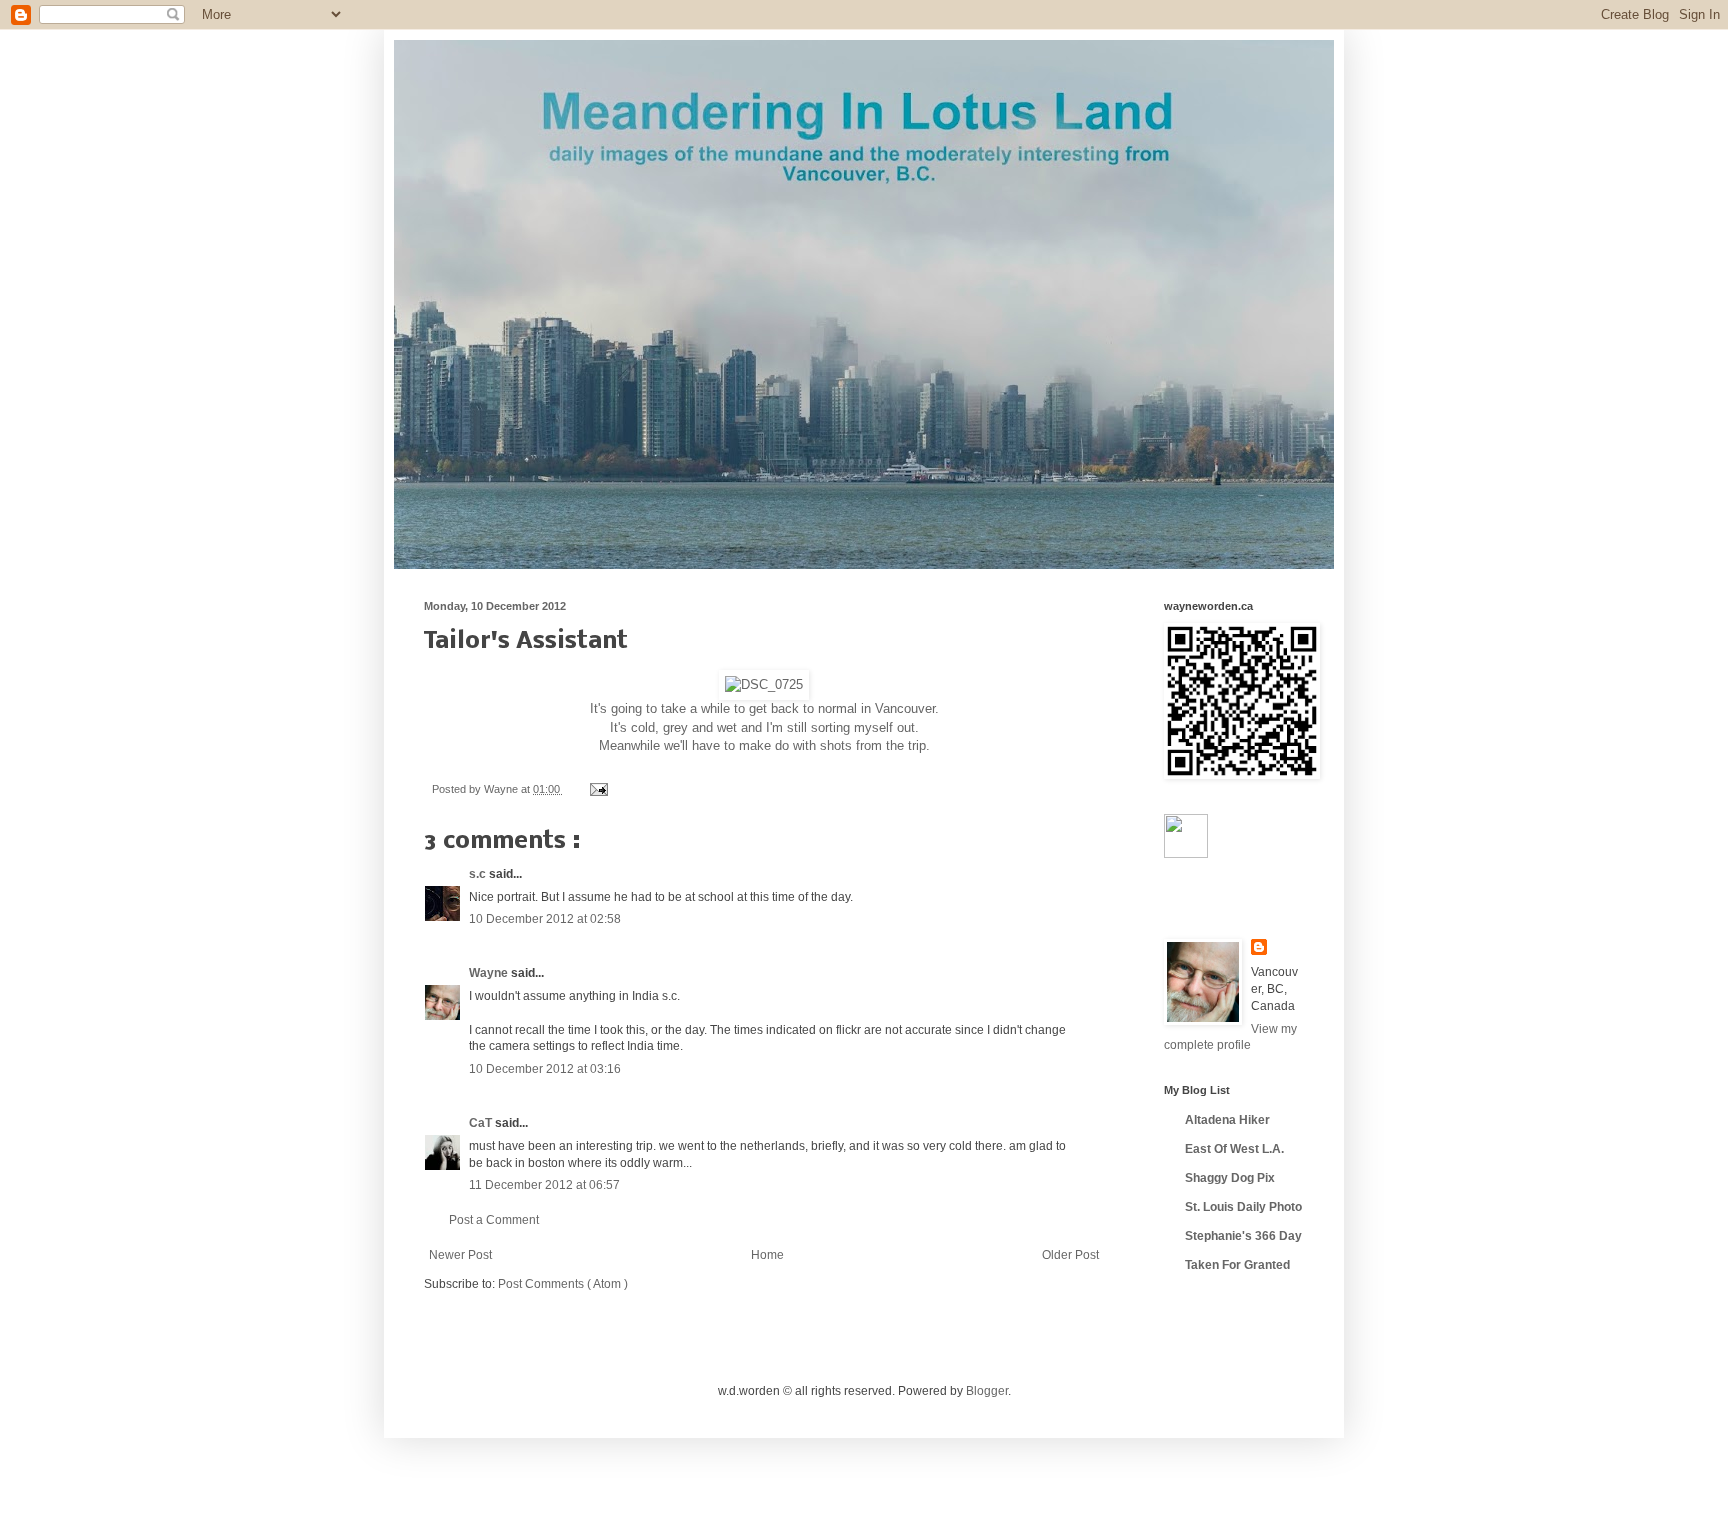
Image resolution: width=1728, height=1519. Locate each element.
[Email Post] (596, 789)
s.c (479, 874)
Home (767, 1255)
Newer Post (460, 1255)
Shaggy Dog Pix (1230, 1178)
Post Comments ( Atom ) (563, 1284)
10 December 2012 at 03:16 (545, 1069)
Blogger (987, 1391)
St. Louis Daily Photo (1243, 1207)
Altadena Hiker (1227, 1120)
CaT (482, 1123)
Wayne (490, 973)
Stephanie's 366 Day (1243, 1236)
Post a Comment (494, 1220)
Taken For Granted (1237, 1265)
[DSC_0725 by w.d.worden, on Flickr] (764, 684)
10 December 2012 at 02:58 (545, 919)
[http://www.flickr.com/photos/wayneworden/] (1186, 854)
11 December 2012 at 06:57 (544, 1185)
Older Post (1070, 1255)
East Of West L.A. (1234, 1149)
